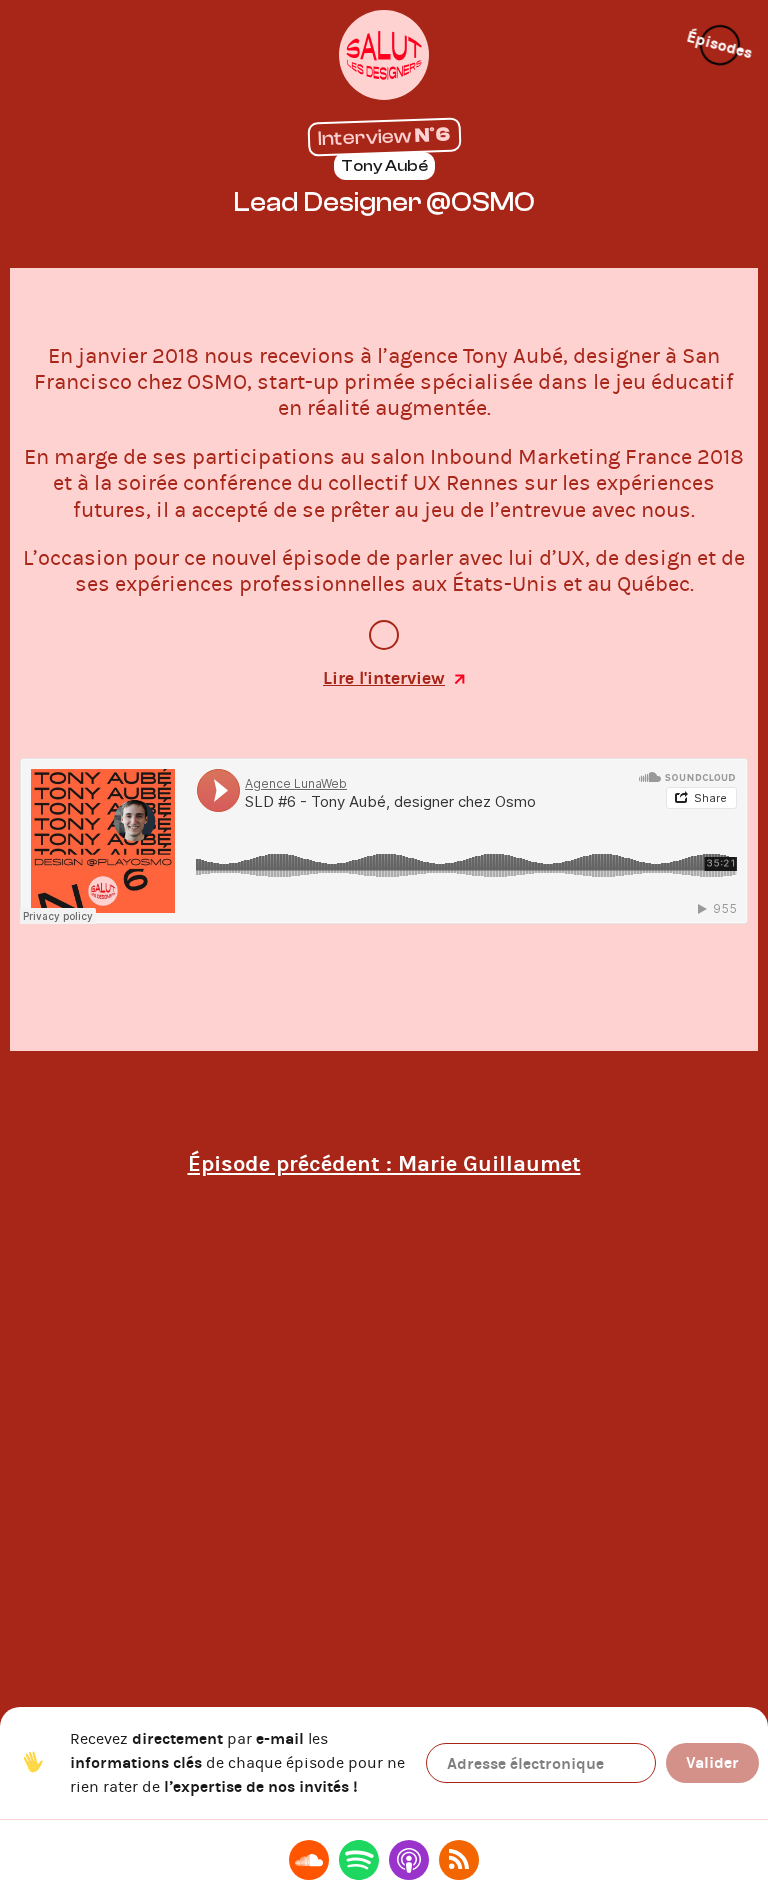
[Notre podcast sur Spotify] (359, 1860)
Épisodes (720, 45)
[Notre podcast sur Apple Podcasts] (409, 1860)
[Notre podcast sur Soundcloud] (309, 1860)
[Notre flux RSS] (459, 1860)
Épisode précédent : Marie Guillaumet (384, 1164)
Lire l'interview (384, 678)
